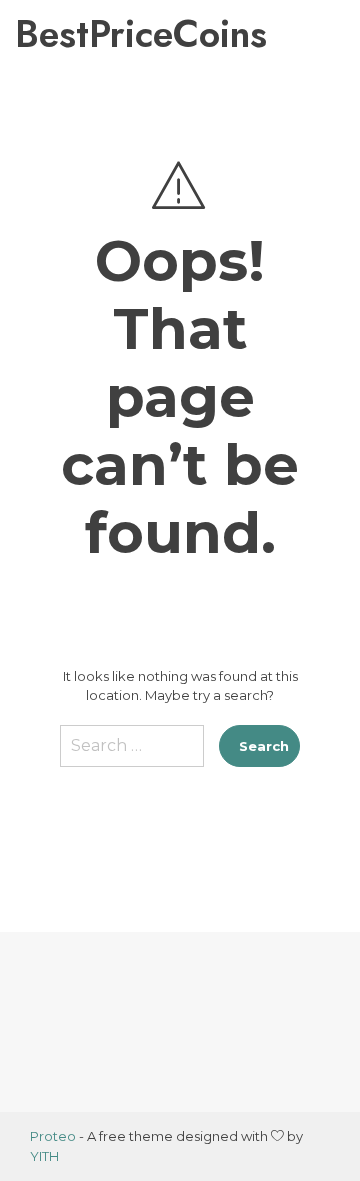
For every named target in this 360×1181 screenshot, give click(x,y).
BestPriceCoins (99, 34)
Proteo (53, 1136)
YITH (44, 1156)
